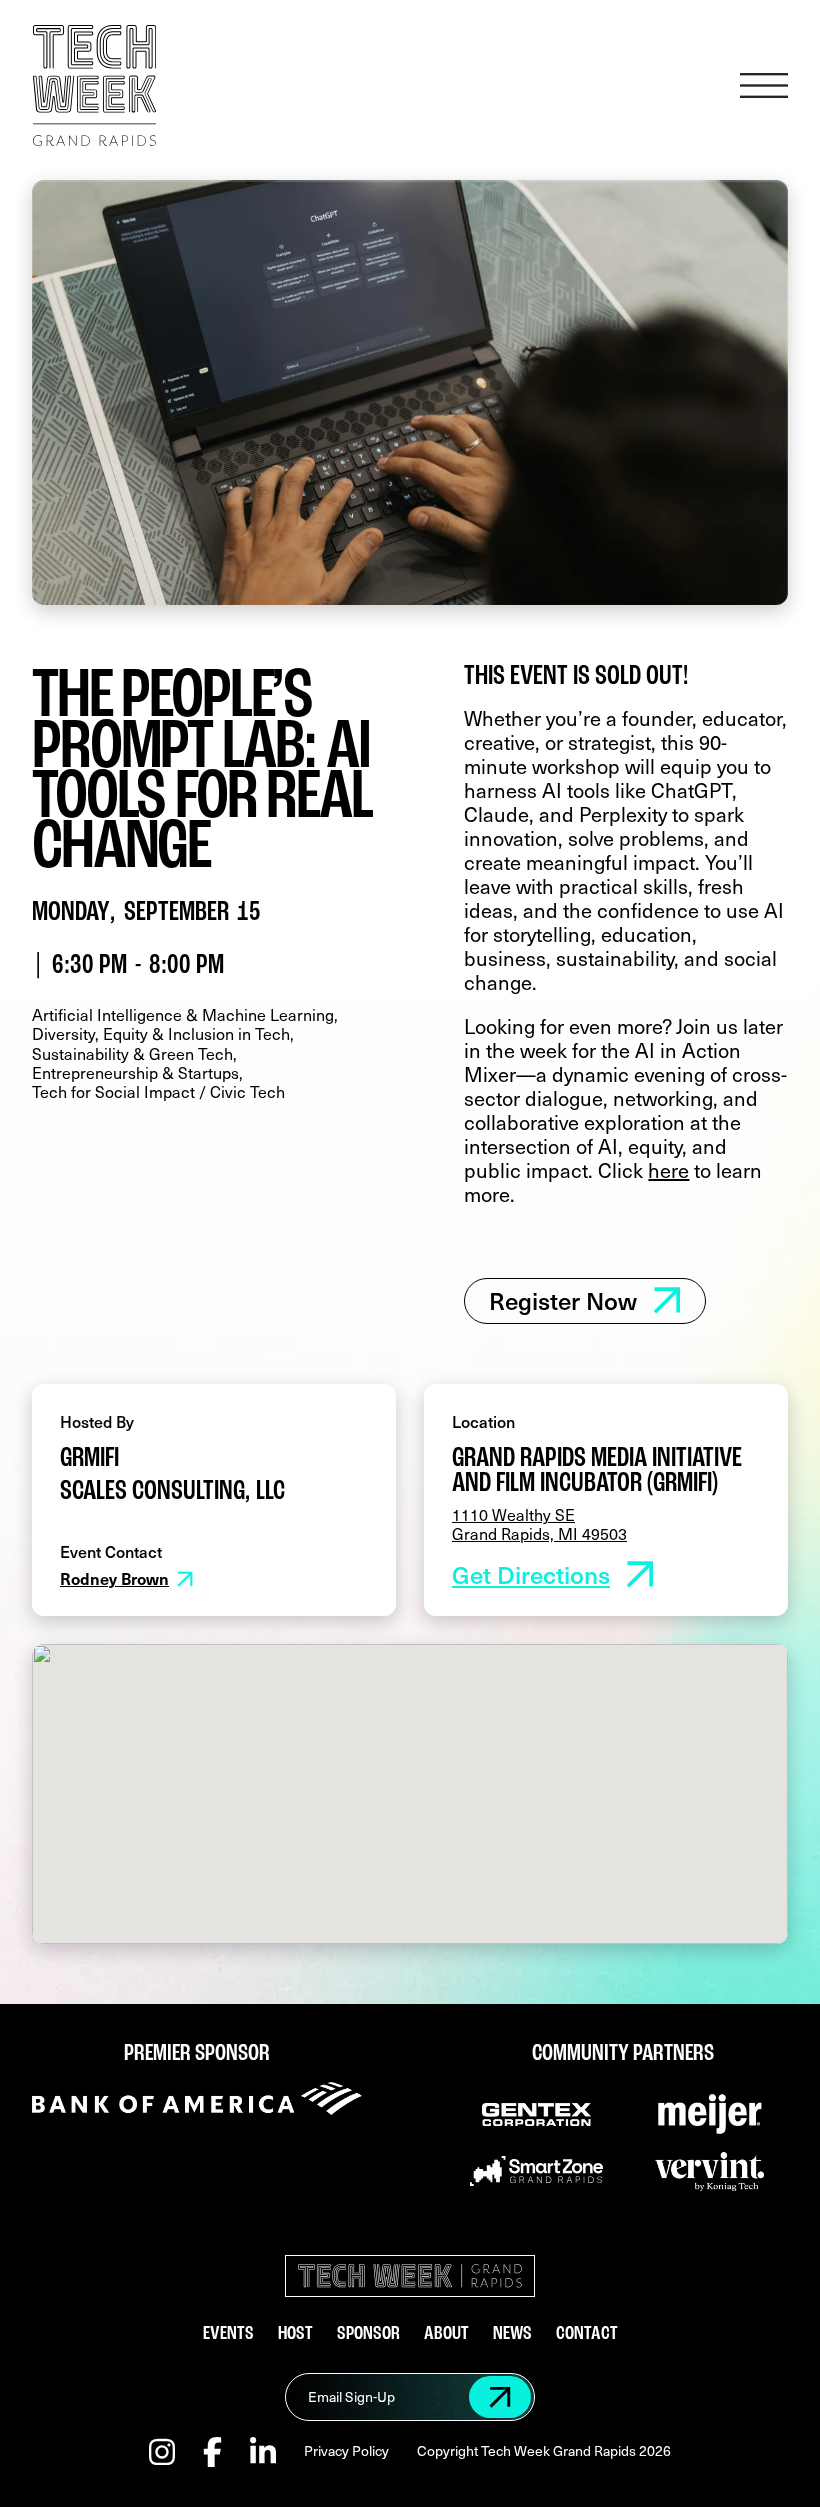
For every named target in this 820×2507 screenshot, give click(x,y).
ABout (446, 2334)
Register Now (563, 1300)
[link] (585, 1300)
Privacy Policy (346, 2451)
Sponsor (368, 2334)
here (668, 1170)
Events (228, 2334)
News (512, 2334)
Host (295, 2334)
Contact (587, 2334)
